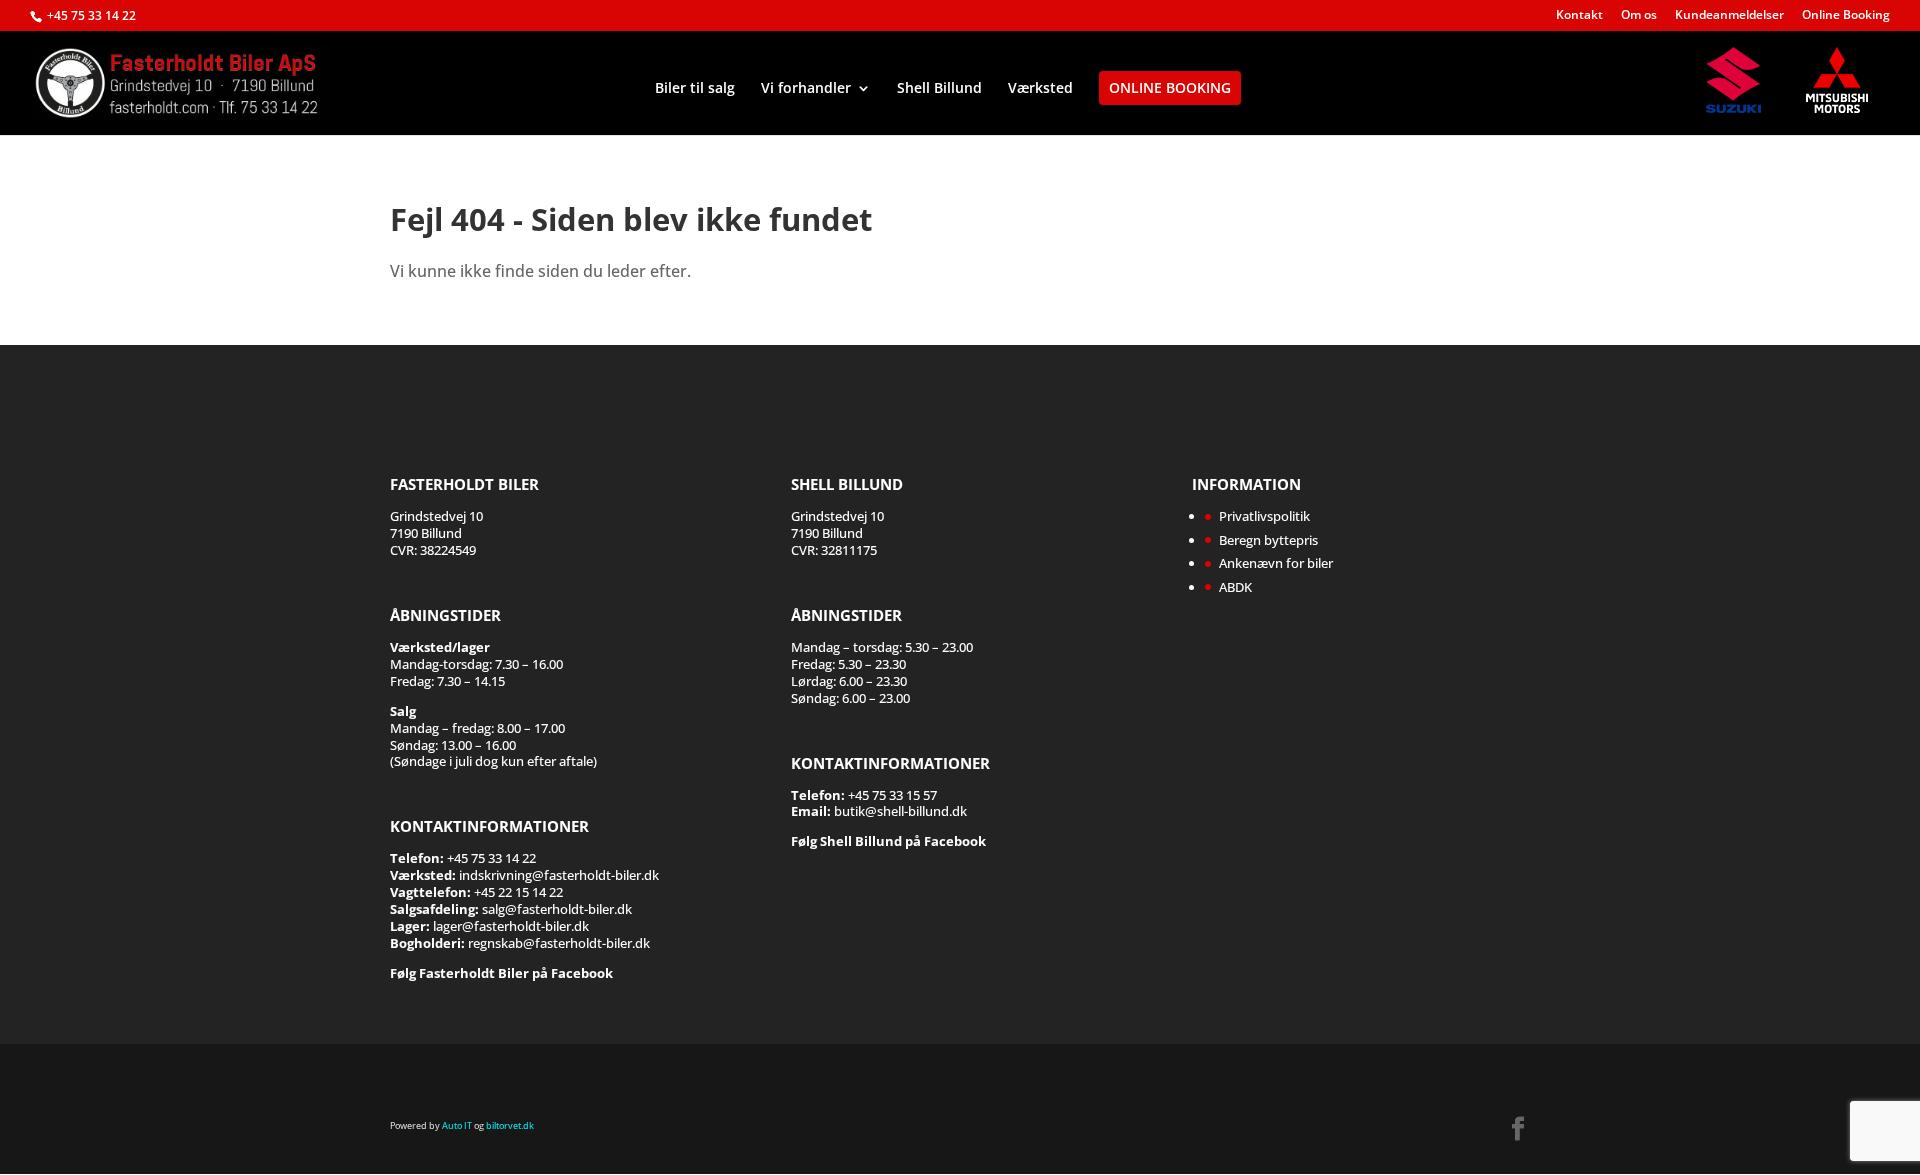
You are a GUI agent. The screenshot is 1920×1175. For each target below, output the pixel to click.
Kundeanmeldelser (1729, 16)
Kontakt (1579, 16)
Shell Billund (939, 89)
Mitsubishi (1843, 80)
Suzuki (1743, 80)
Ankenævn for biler (1276, 563)
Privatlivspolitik (1264, 516)
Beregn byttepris (1268, 540)
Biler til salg (695, 89)
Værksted (1040, 89)
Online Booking (1846, 16)
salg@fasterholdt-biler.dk (557, 909)
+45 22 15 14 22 (518, 892)
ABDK (1235, 587)
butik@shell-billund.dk (900, 811)
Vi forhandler (806, 89)
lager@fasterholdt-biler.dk (511, 926)
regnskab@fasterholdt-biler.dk (559, 943)
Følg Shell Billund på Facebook (888, 841)
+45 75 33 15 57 (892, 795)
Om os (1639, 16)
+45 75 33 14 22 (91, 15)
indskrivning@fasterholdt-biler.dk (559, 875)
